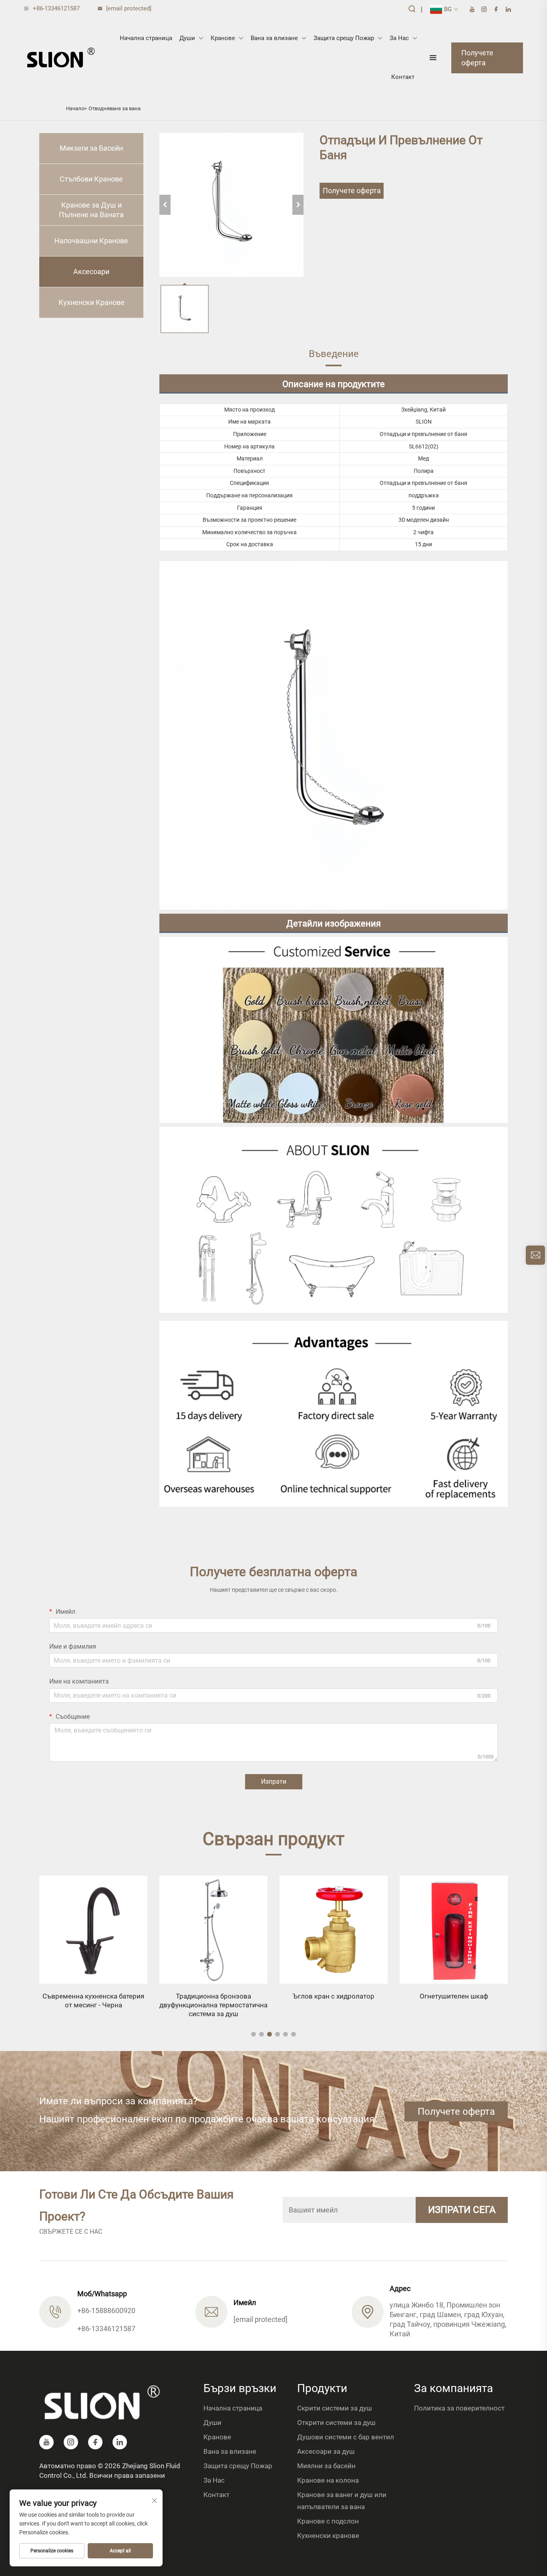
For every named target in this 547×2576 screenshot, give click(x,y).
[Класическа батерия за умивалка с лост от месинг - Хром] (454, 1930)
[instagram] (484, 9)
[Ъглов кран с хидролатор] (213, 1930)
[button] (253, 2034)
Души (187, 38)
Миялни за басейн (326, 2466)
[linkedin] (508, 9)
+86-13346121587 (56, 8)
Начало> (76, 108)
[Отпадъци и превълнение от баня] (231, 205)
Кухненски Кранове (92, 302)
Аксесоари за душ (326, 2451)
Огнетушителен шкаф (334, 1996)
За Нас (399, 38)
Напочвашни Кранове (91, 241)
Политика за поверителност (459, 2408)
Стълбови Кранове (91, 179)
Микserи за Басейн (91, 148)
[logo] (61, 58)
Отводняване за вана (115, 108)
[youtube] (472, 9)
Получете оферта (477, 58)
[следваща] (298, 205)
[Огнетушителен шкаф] (334, 1930)
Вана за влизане (274, 38)
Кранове (223, 38)
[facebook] (496, 9)
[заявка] (535, 1255)
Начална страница (146, 38)
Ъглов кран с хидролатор (213, 1996)
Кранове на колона (328, 2480)
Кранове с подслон (328, 2521)
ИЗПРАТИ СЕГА (462, 2210)
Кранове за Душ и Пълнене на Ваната (91, 210)
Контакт (403, 77)
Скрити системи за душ (335, 2408)
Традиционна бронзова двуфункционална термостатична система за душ (93, 2005)
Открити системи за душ (336, 2423)
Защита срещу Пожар (344, 38)
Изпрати (274, 1782)
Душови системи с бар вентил (346, 2437)
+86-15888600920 (106, 2311)
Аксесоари (91, 272)
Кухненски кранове (328, 2536)
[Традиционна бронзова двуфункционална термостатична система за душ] (93, 1930)
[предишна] (165, 205)
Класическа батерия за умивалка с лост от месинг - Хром (454, 2001)
